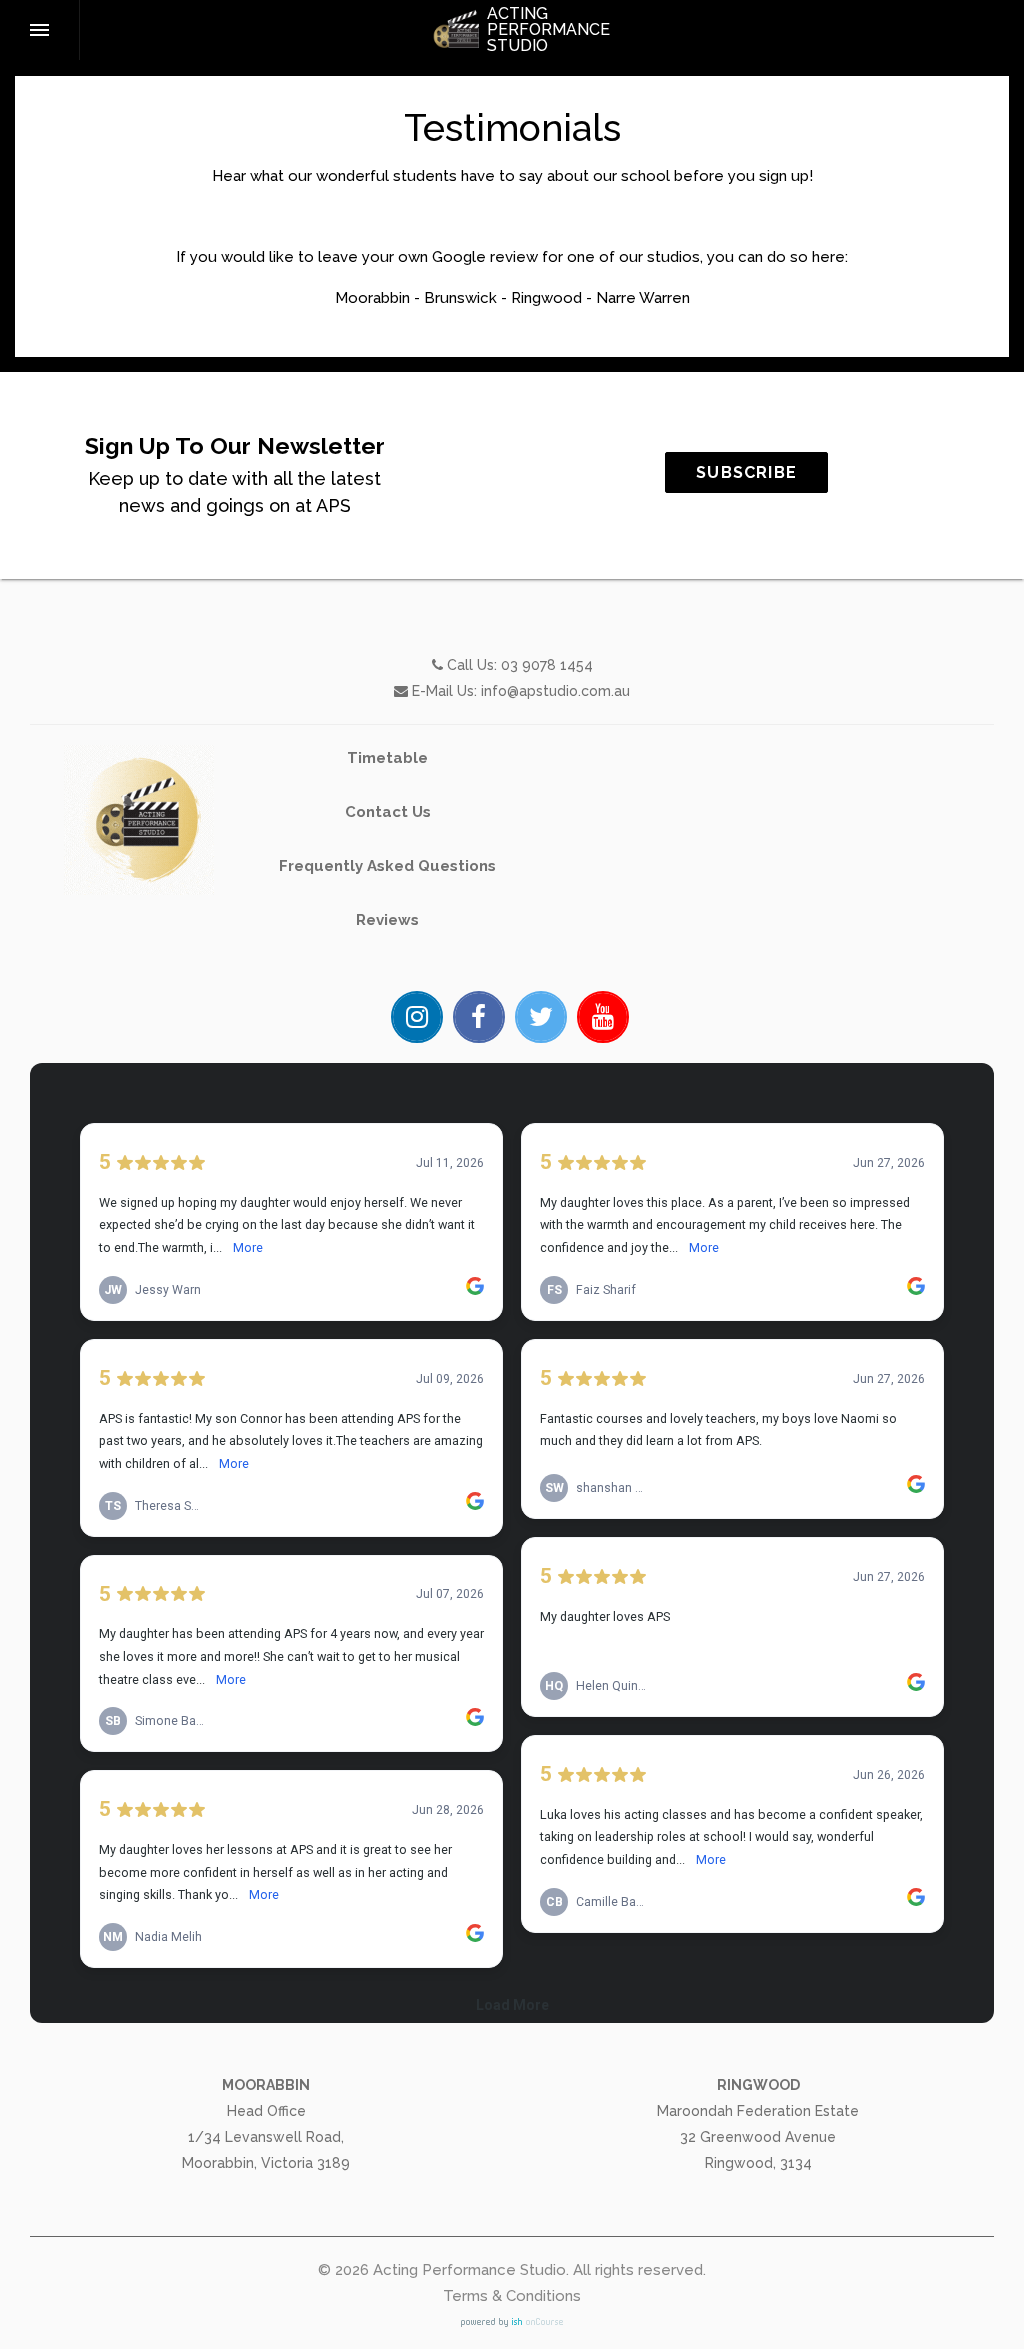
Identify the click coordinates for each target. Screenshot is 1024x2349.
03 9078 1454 (547, 665)
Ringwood (546, 298)
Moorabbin (372, 298)
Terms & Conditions (512, 2296)
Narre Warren (643, 298)
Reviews (387, 920)
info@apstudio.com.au (555, 691)
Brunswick (460, 298)
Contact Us (388, 812)
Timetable (387, 758)
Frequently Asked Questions (387, 866)
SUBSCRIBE (746, 472)
